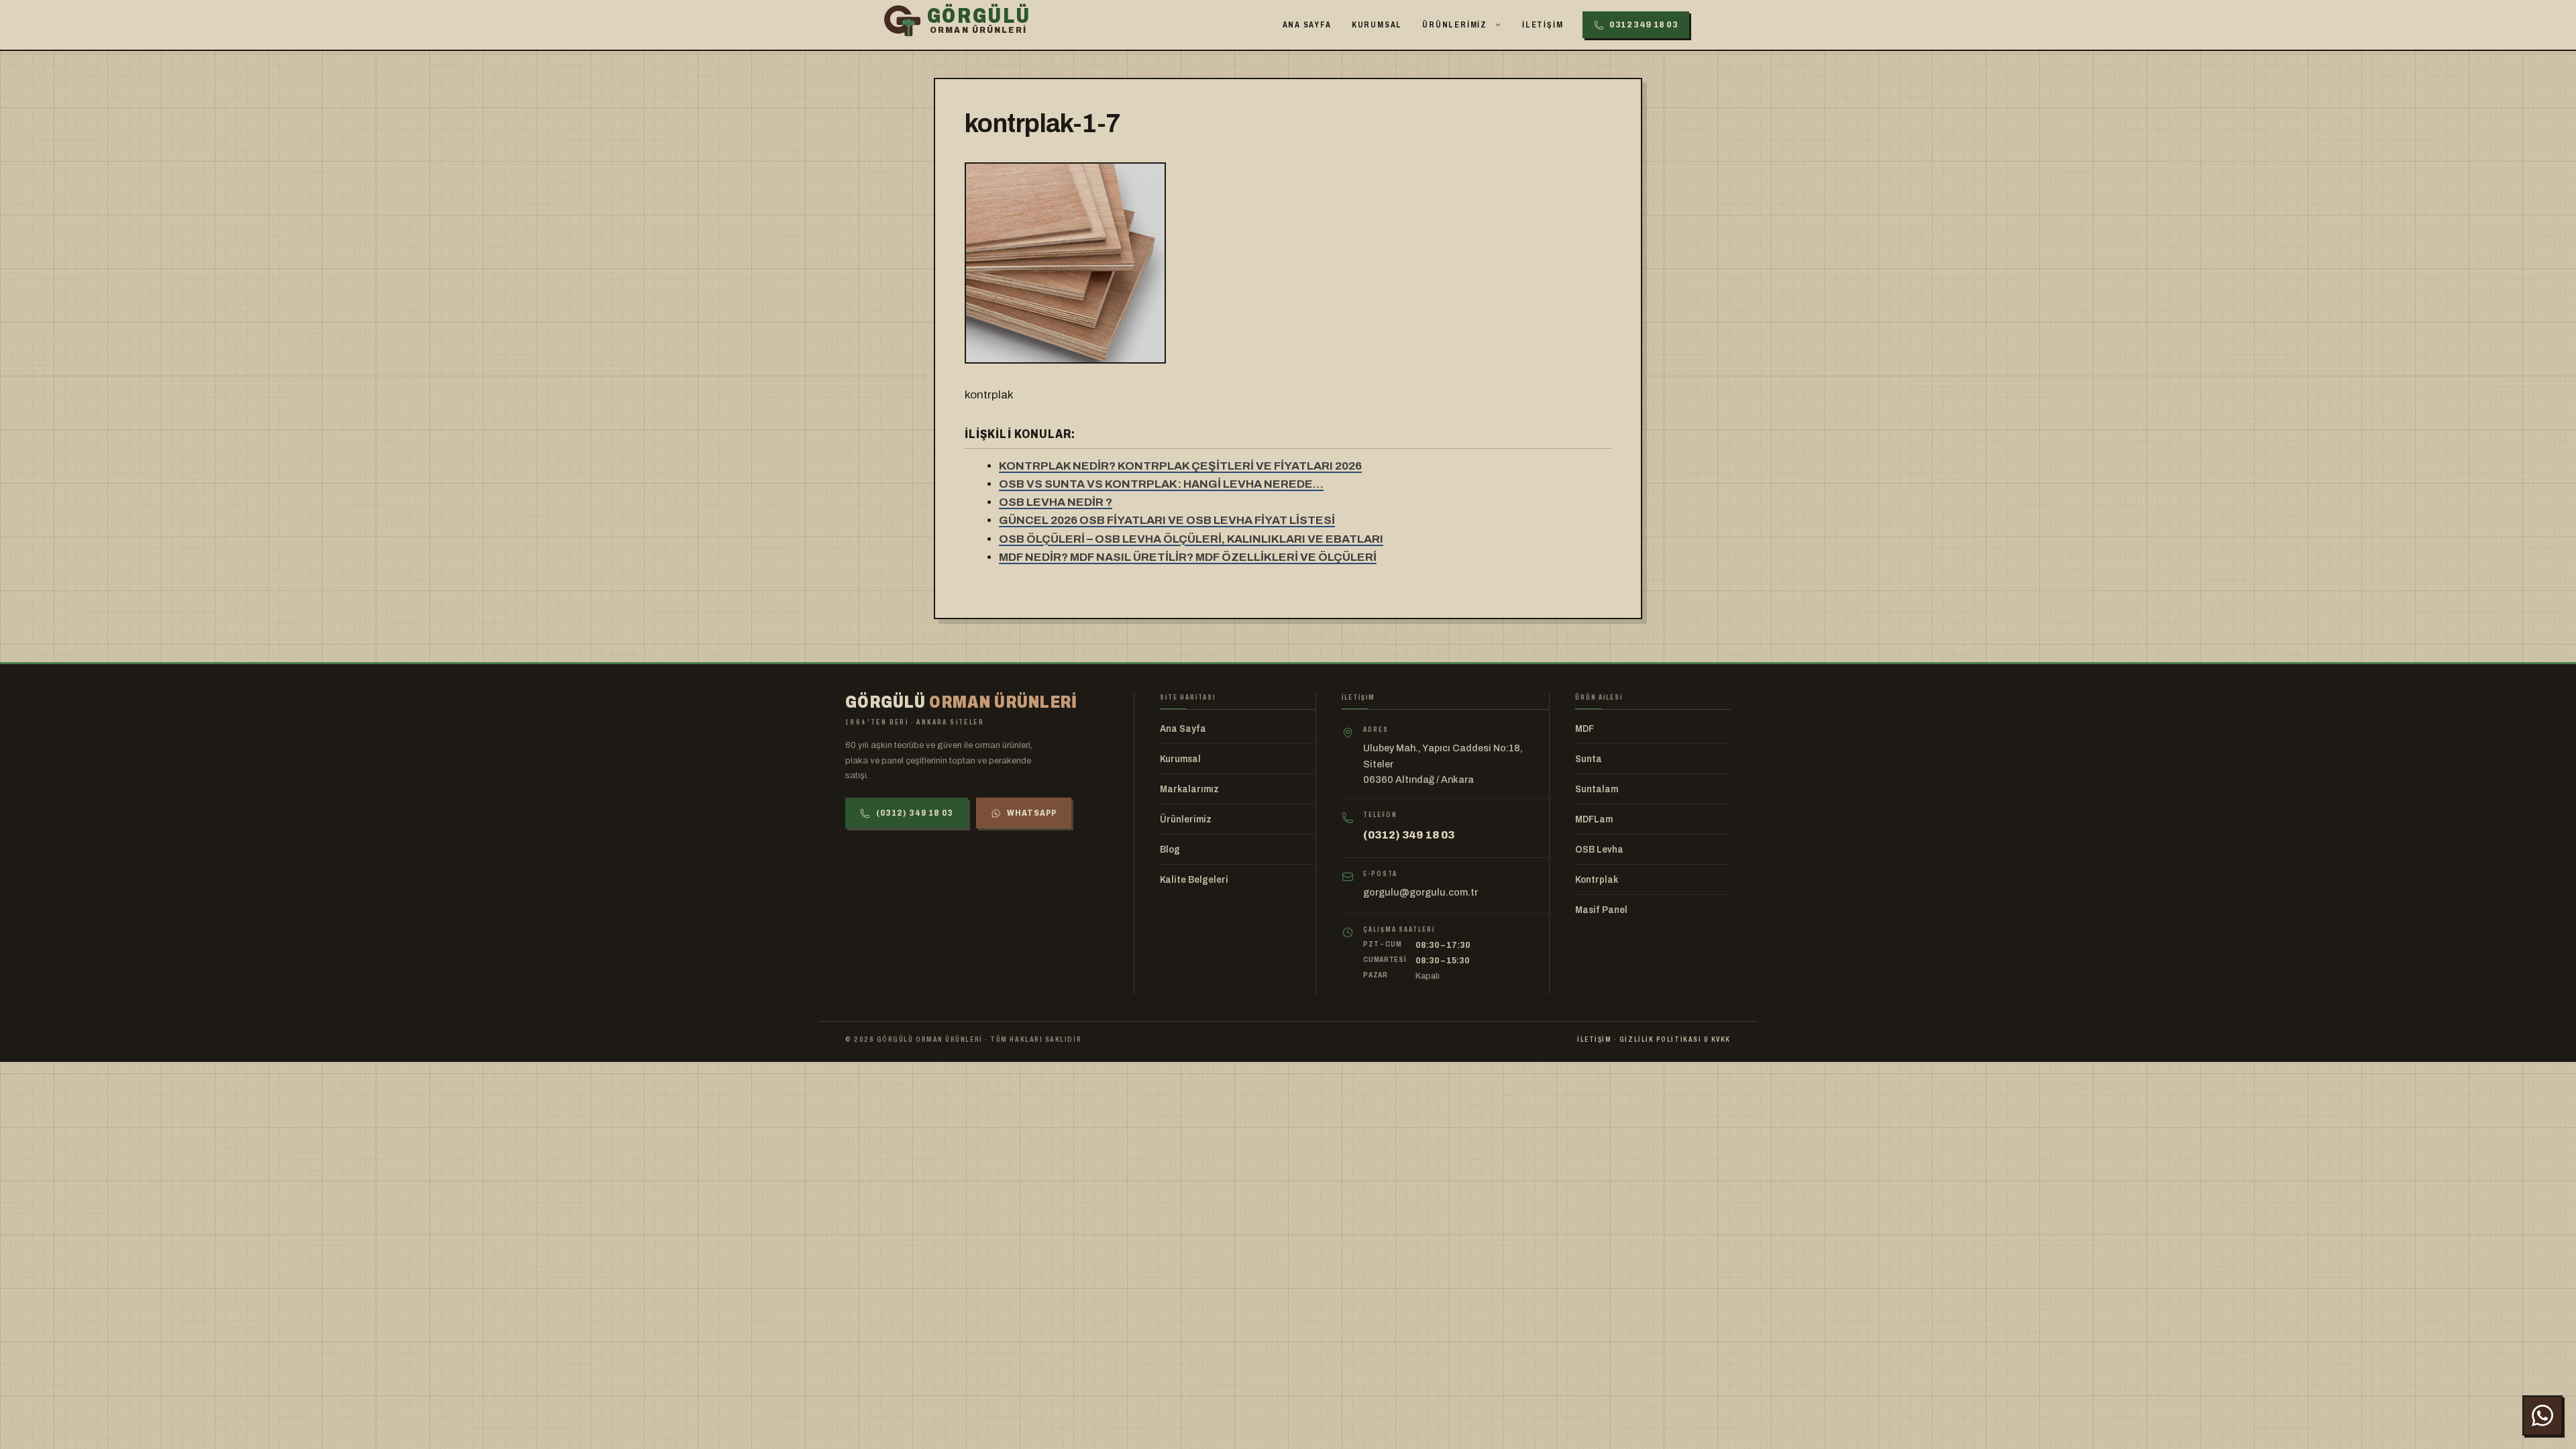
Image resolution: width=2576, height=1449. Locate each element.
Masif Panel (1601, 910)
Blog (1170, 850)
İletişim (1543, 25)
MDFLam (1594, 819)
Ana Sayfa (1307, 25)
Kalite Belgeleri (1194, 880)
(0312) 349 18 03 (915, 813)
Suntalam (1597, 789)
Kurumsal (1377, 25)
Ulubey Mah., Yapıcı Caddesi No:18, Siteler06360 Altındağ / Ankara (1443, 764)
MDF (1585, 729)
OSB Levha (1599, 850)
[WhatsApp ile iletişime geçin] (2542, 1415)
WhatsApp (1032, 813)
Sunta (1589, 759)
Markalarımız (1189, 789)
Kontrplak (1597, 880)
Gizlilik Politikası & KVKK (1675, 1039)
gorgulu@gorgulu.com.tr (1420, 892)
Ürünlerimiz (1455, 25)
